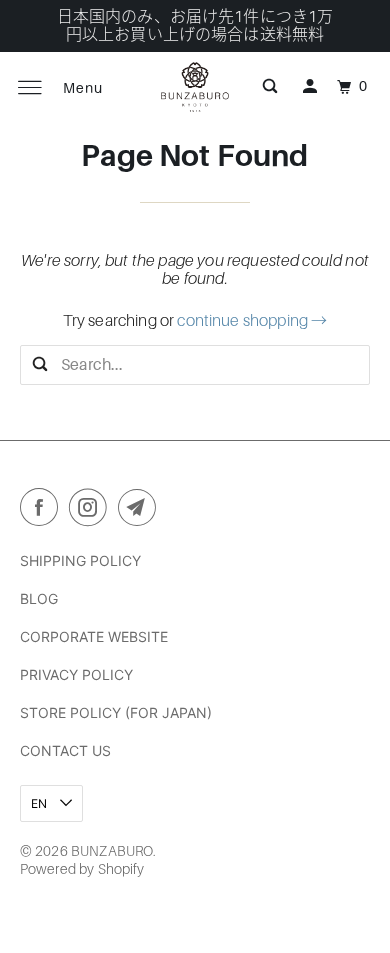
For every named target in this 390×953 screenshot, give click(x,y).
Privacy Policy (76, 674)
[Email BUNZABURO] (141, 511)
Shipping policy (80, 560)
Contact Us (65, 750)
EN (40, 803)
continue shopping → (252, 321)
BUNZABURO (112, 851)
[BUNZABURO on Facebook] (43, 511)
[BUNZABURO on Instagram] (92, 511)
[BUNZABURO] (195, 87)
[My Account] (310, 87)
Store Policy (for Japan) (116, 712)
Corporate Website (94, 636)
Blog (39, 598)
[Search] (270, 87)
